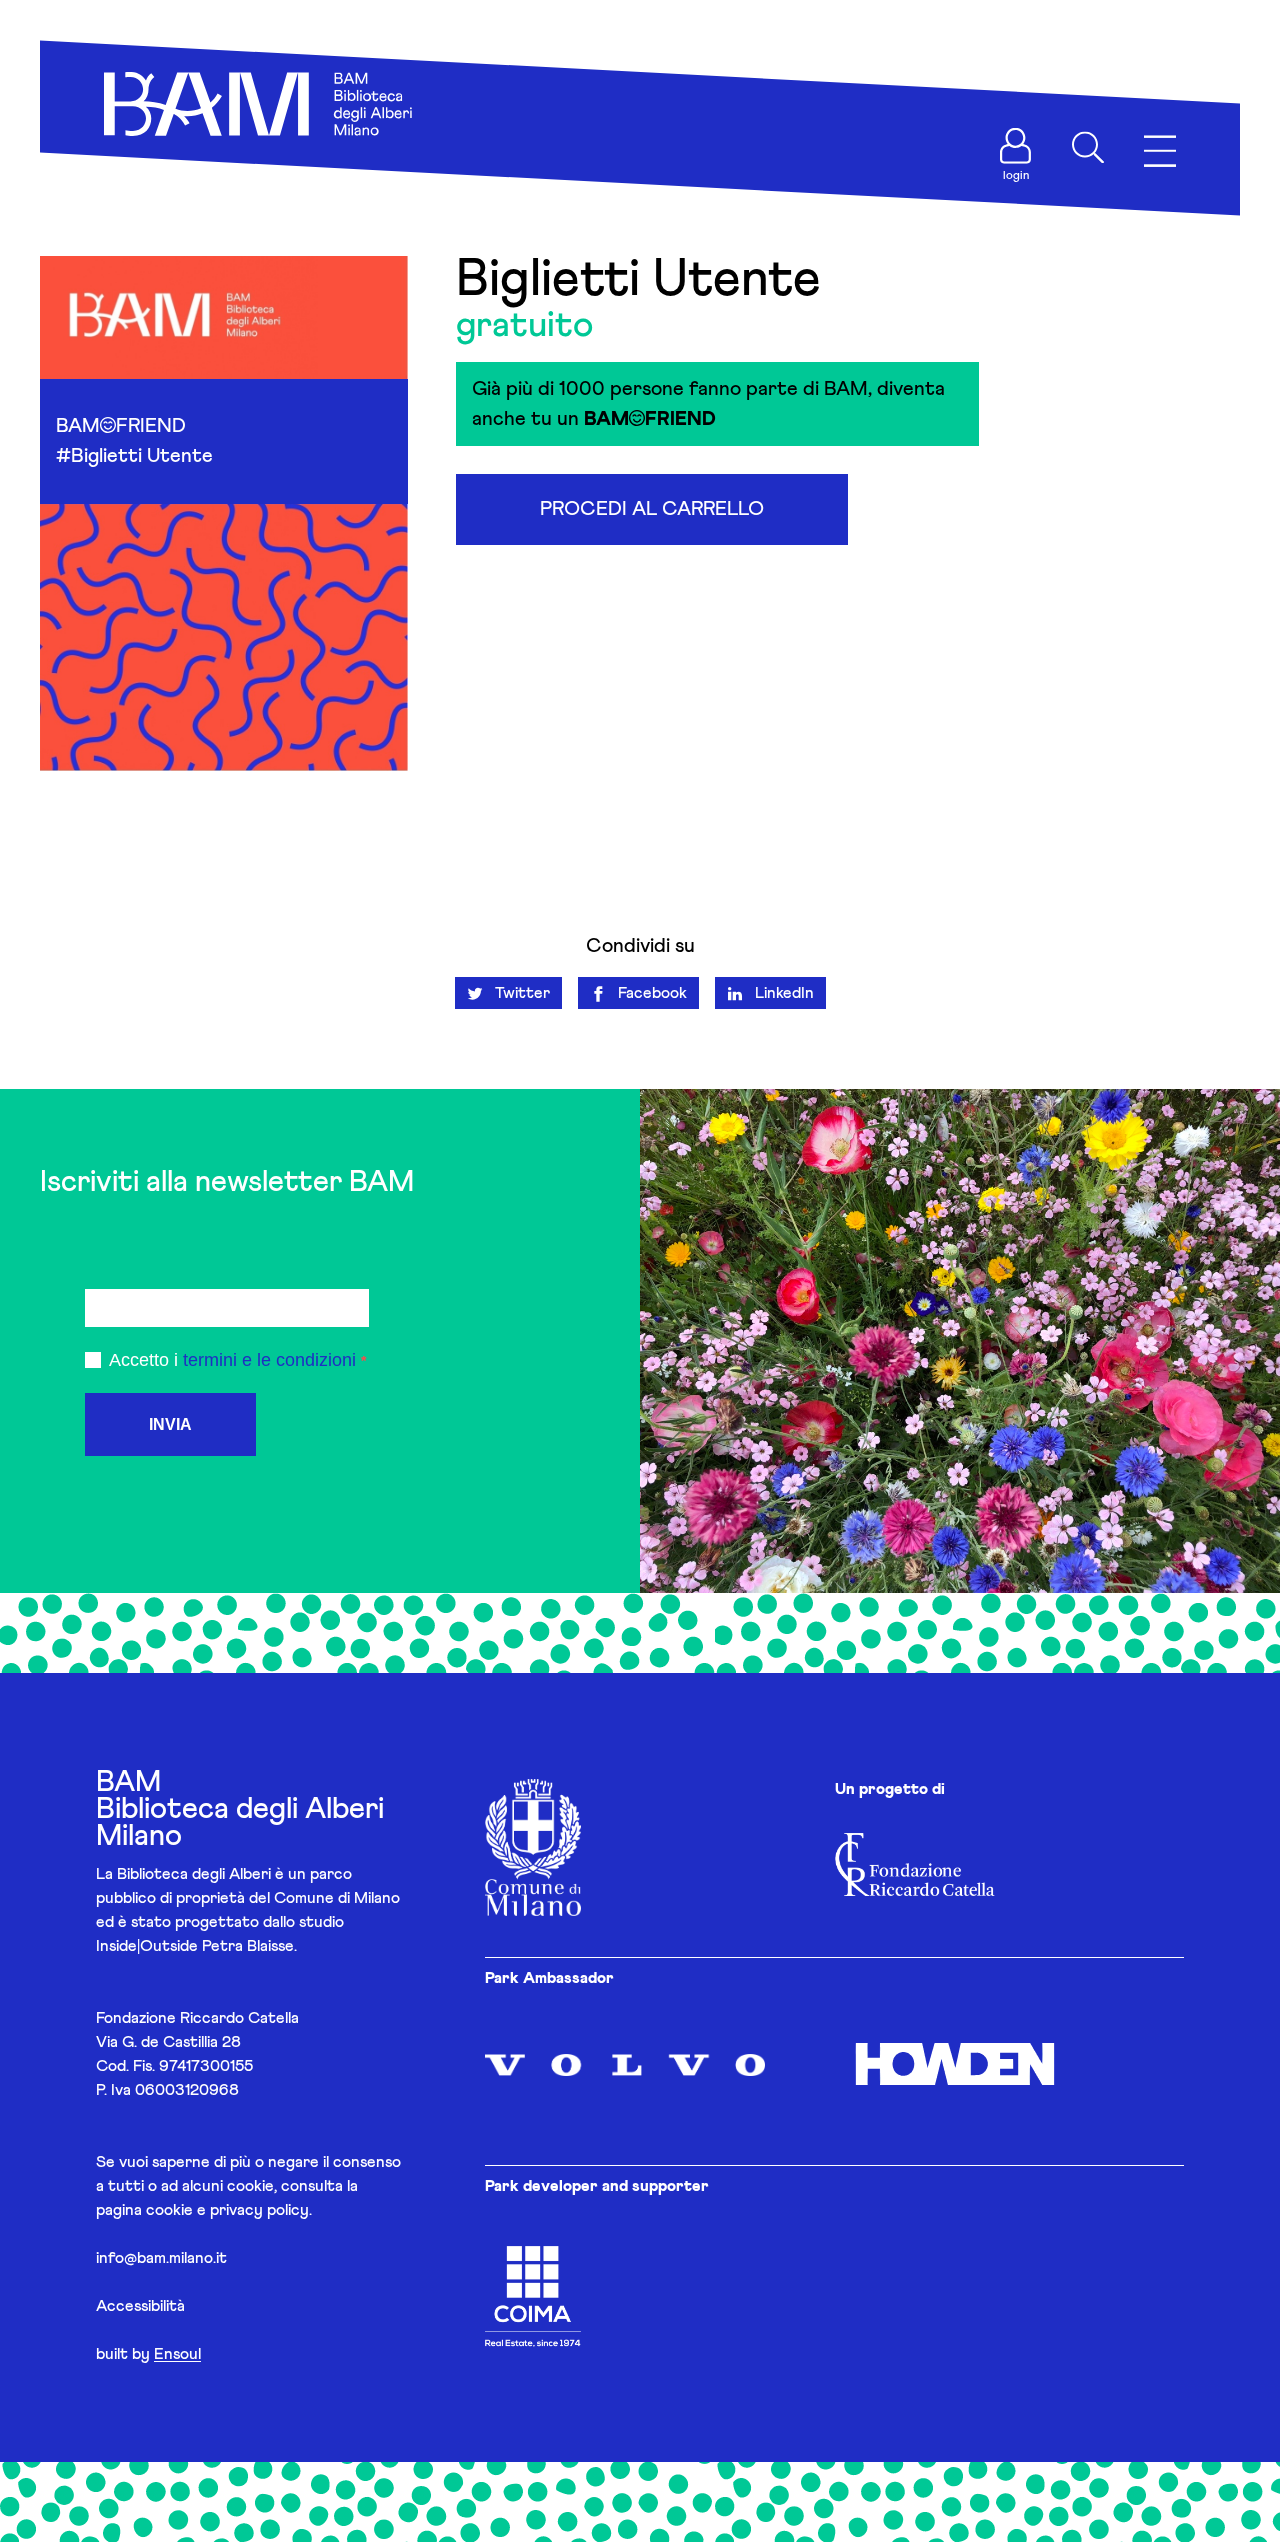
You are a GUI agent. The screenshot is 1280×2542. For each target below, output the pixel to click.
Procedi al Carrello (652, 509)
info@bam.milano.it (161, 2258)
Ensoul (177, 2354)
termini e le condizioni (269, 1360)
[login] (1016, 146)
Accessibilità (140, 2306)
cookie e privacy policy (227, 2210)
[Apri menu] (1160, 151)
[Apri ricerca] (1088, 148)
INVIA (170, 1424)
